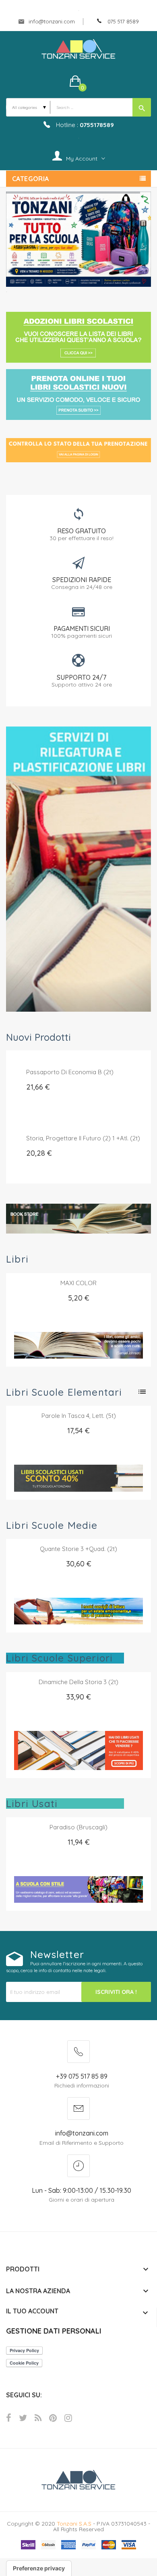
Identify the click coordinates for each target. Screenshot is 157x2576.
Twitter (23, 2417)
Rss (38, 2417)
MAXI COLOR (78, 1283)
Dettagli (97, 1292)
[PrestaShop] (78, 868)
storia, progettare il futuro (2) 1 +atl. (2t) (83, 1138)
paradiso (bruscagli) (78, 1827)
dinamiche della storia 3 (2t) (78, 1681)
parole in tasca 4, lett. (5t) (79, 1415)
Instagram (68, 2417)
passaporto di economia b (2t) (70, 1072)
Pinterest (53, 2417)
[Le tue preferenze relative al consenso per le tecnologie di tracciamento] (39, 2568)
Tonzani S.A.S (74, 2523)
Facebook (9, 2417)
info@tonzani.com (51, 21)
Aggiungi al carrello (90, 1098)
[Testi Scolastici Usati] (78, 239)
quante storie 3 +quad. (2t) (78, 1548)
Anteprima (60, 1292)
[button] (79, 81)
